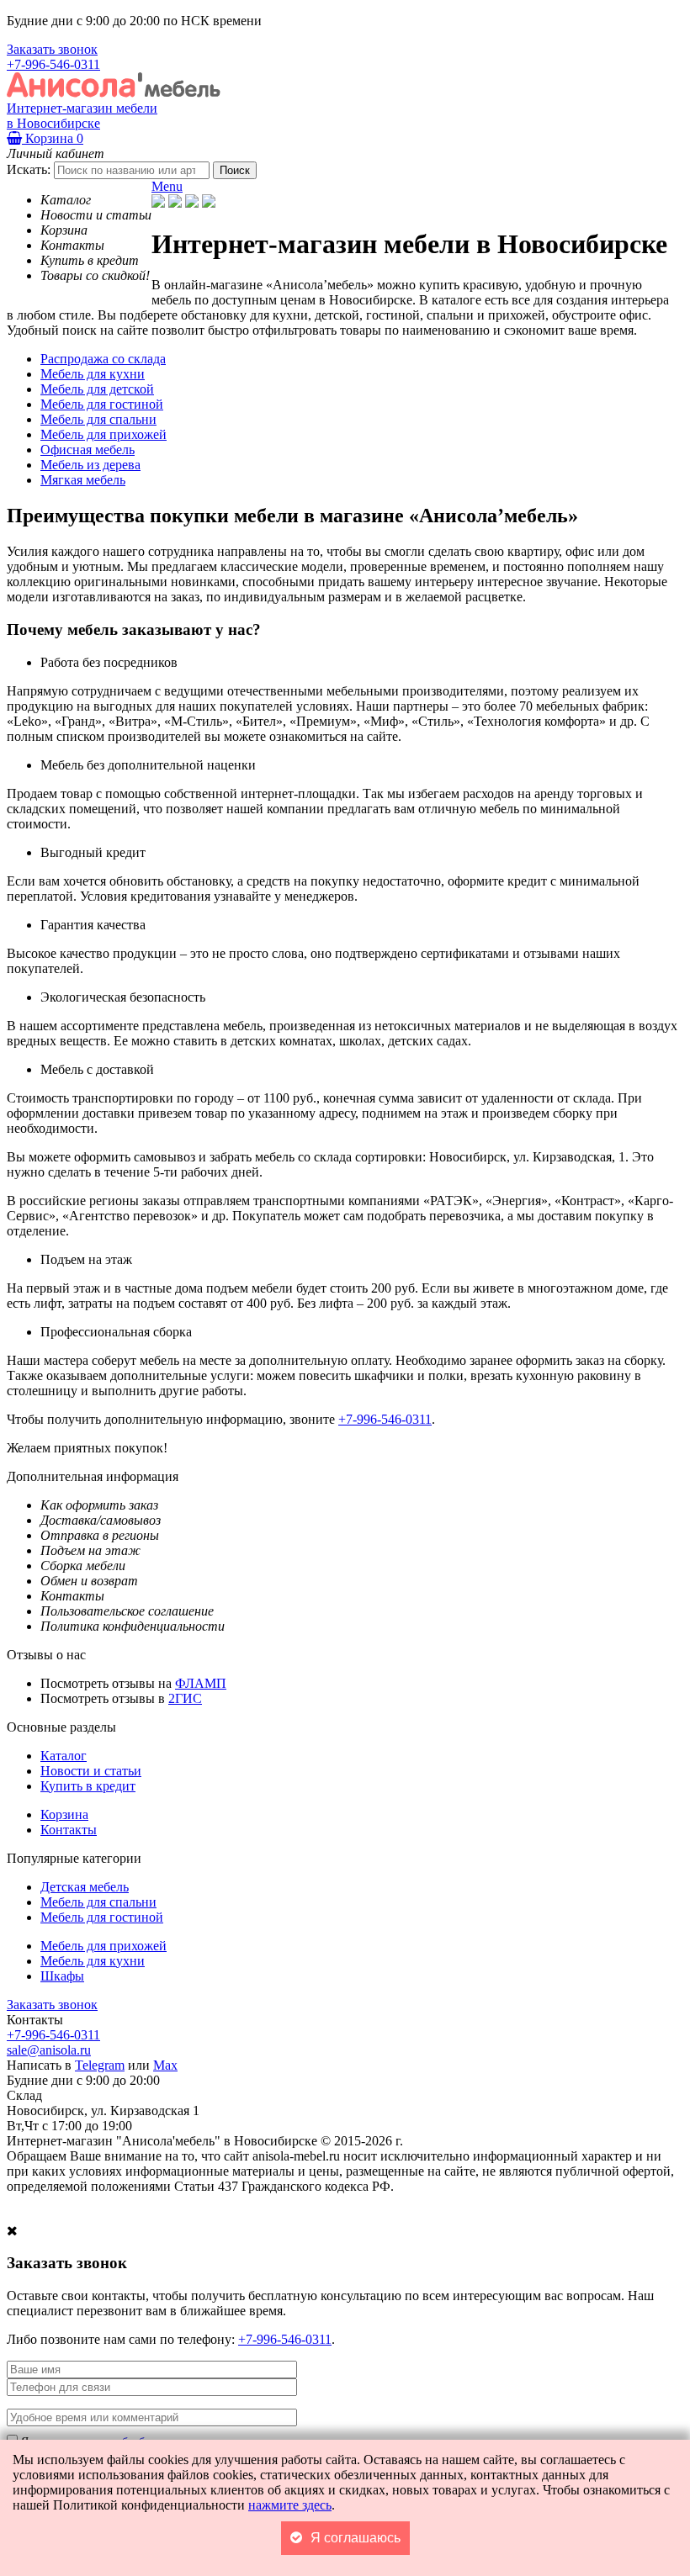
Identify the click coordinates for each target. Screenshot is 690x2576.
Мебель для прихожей (103, 1946)
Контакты (69, 1830)
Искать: (29, 169)
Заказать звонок (52, 49)
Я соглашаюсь (356, 2538)
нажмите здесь (290, 2505)
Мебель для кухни (93, 1961)
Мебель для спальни (98, 1902)
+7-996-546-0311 (53, 64)
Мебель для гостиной (102, 1917)
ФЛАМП (201, 1683)
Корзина (53, 138)
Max (165, 2065)
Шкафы (62, 1976)
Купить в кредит (88, 1786)
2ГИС (185, 1698)
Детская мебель (85, 1887)
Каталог (64, 1756)
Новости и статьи (91, 1771)
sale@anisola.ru (49, 2050)
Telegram (100, 2065)
